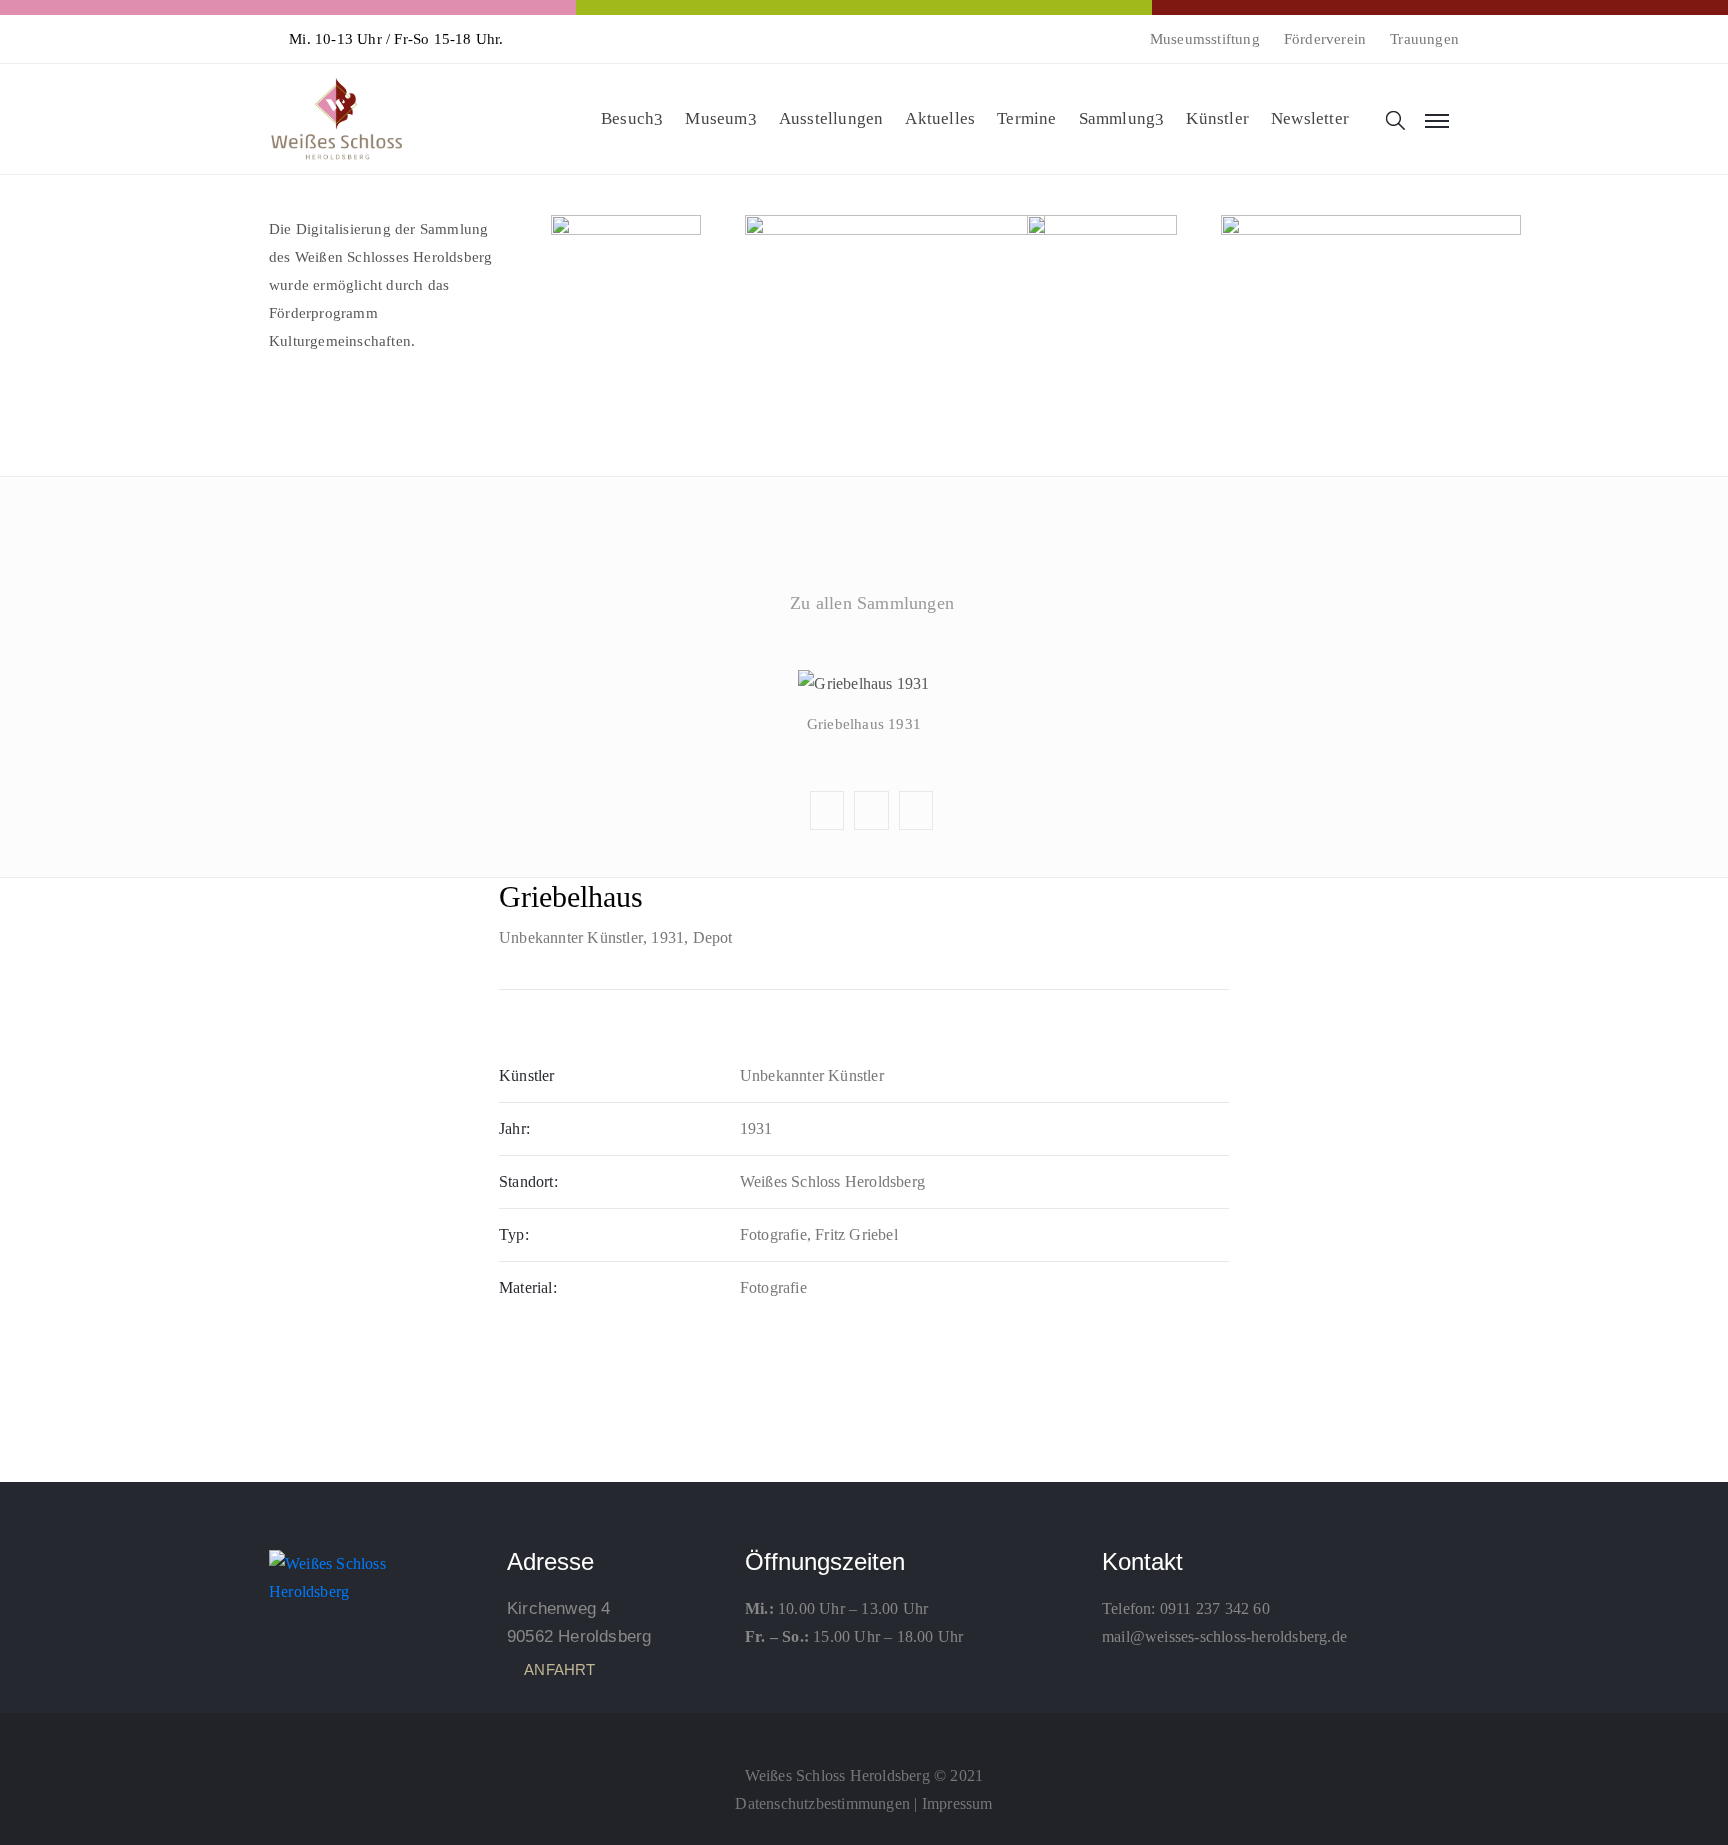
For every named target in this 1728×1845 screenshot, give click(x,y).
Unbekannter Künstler (571, 937)
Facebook (863, 650)
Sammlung (1117, 118)
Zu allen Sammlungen (872, 603)
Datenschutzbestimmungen (822, 1803)
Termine (1026, 118)
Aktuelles (940, 118)
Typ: (514, 1234)
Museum (716, 118)
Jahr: (514, 1128)
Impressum (957, 1803)
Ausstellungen (831, 118)
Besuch (627, 118)
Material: (528, 1287)
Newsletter (1310, 118)
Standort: (528, 1181)
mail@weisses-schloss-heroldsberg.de (1224, 1636)
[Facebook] (864, 1731)
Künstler (1217, 118)
